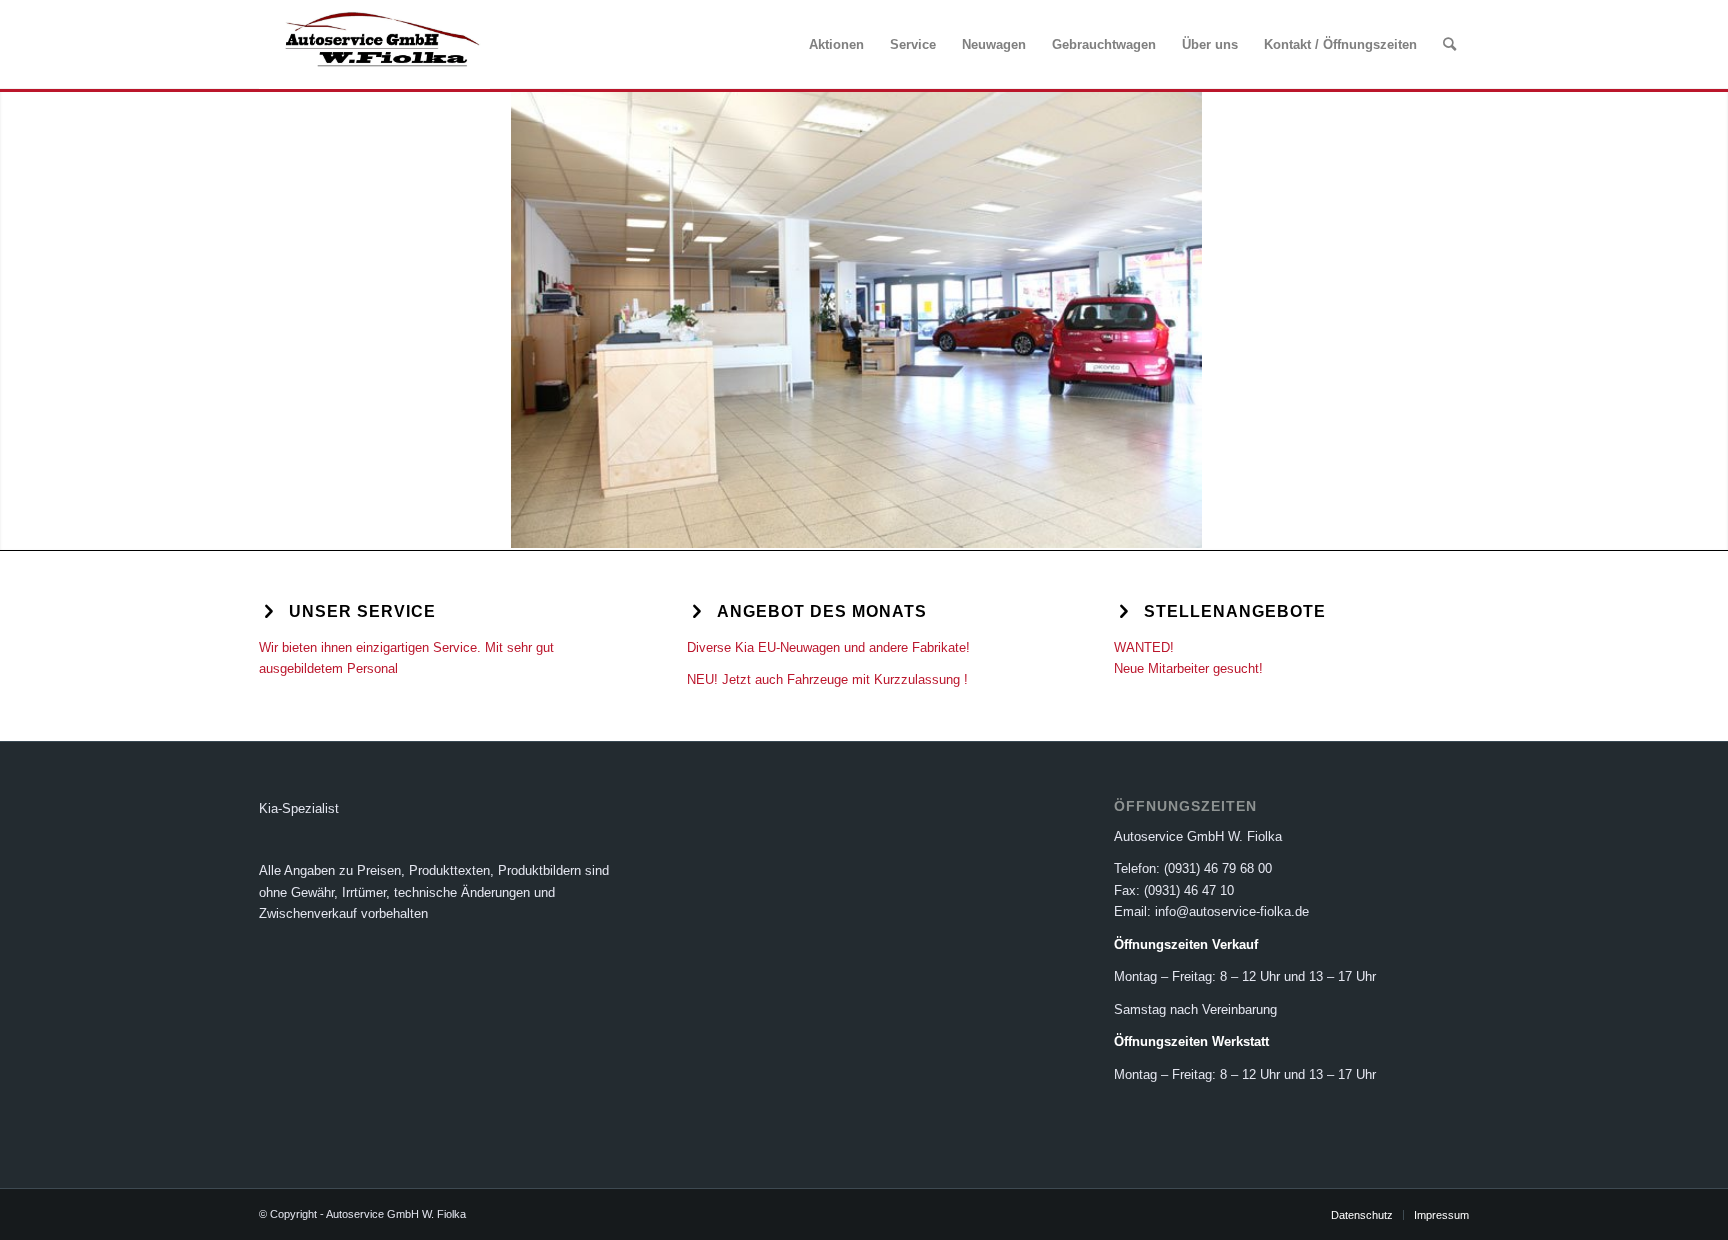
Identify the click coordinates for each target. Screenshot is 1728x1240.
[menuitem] (836, 45)
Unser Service (362, 611)
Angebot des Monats (822, 611)
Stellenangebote (1235, 611)
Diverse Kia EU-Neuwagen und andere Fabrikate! (828, 647)
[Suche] (1449, 45)
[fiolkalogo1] (374, 45)
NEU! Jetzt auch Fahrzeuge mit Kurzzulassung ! (827, 679)
